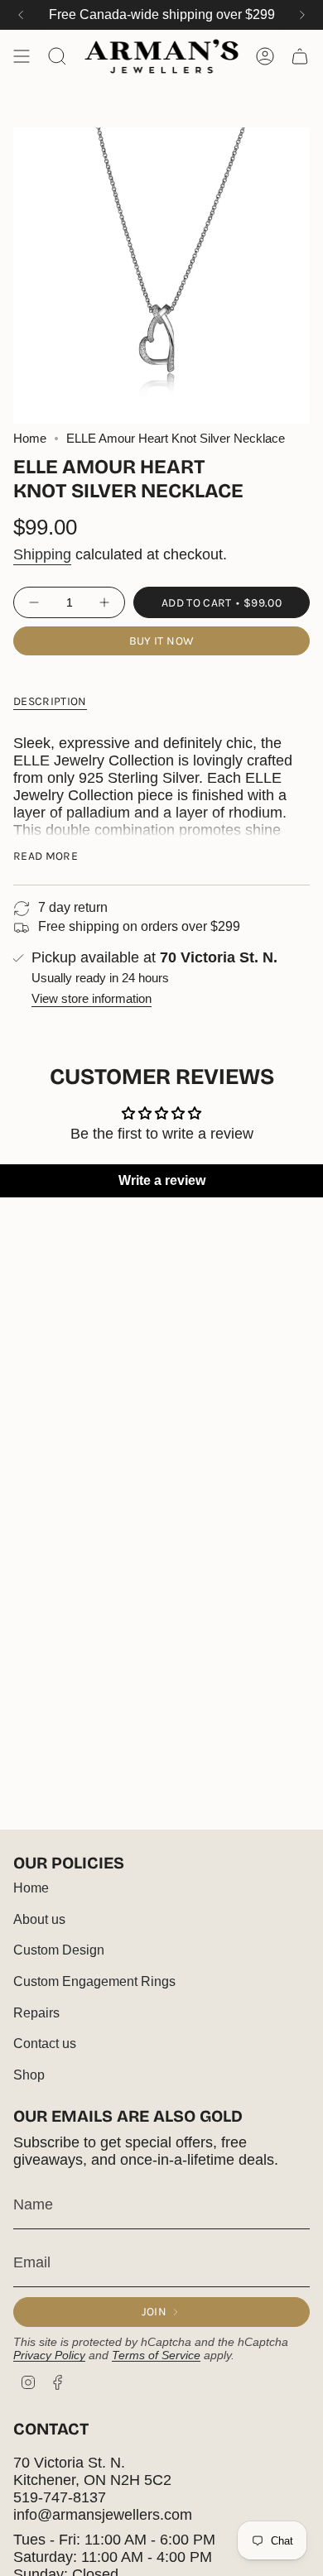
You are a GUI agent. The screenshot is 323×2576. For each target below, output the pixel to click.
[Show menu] (22, 56)
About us (39, 1919)
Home (30, 439)
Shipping (42, 554)
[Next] (302, 15)
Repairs (36, 2013)
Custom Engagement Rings (94, 1981)
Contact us (45, 2044)
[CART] (300, 56)
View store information (92, 999)
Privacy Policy (49, 2355)
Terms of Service (156, 2355)
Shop (29, 2075)
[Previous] (21, 15)
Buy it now (162, 641)
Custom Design (59, 1950)
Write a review (162, 1180)
